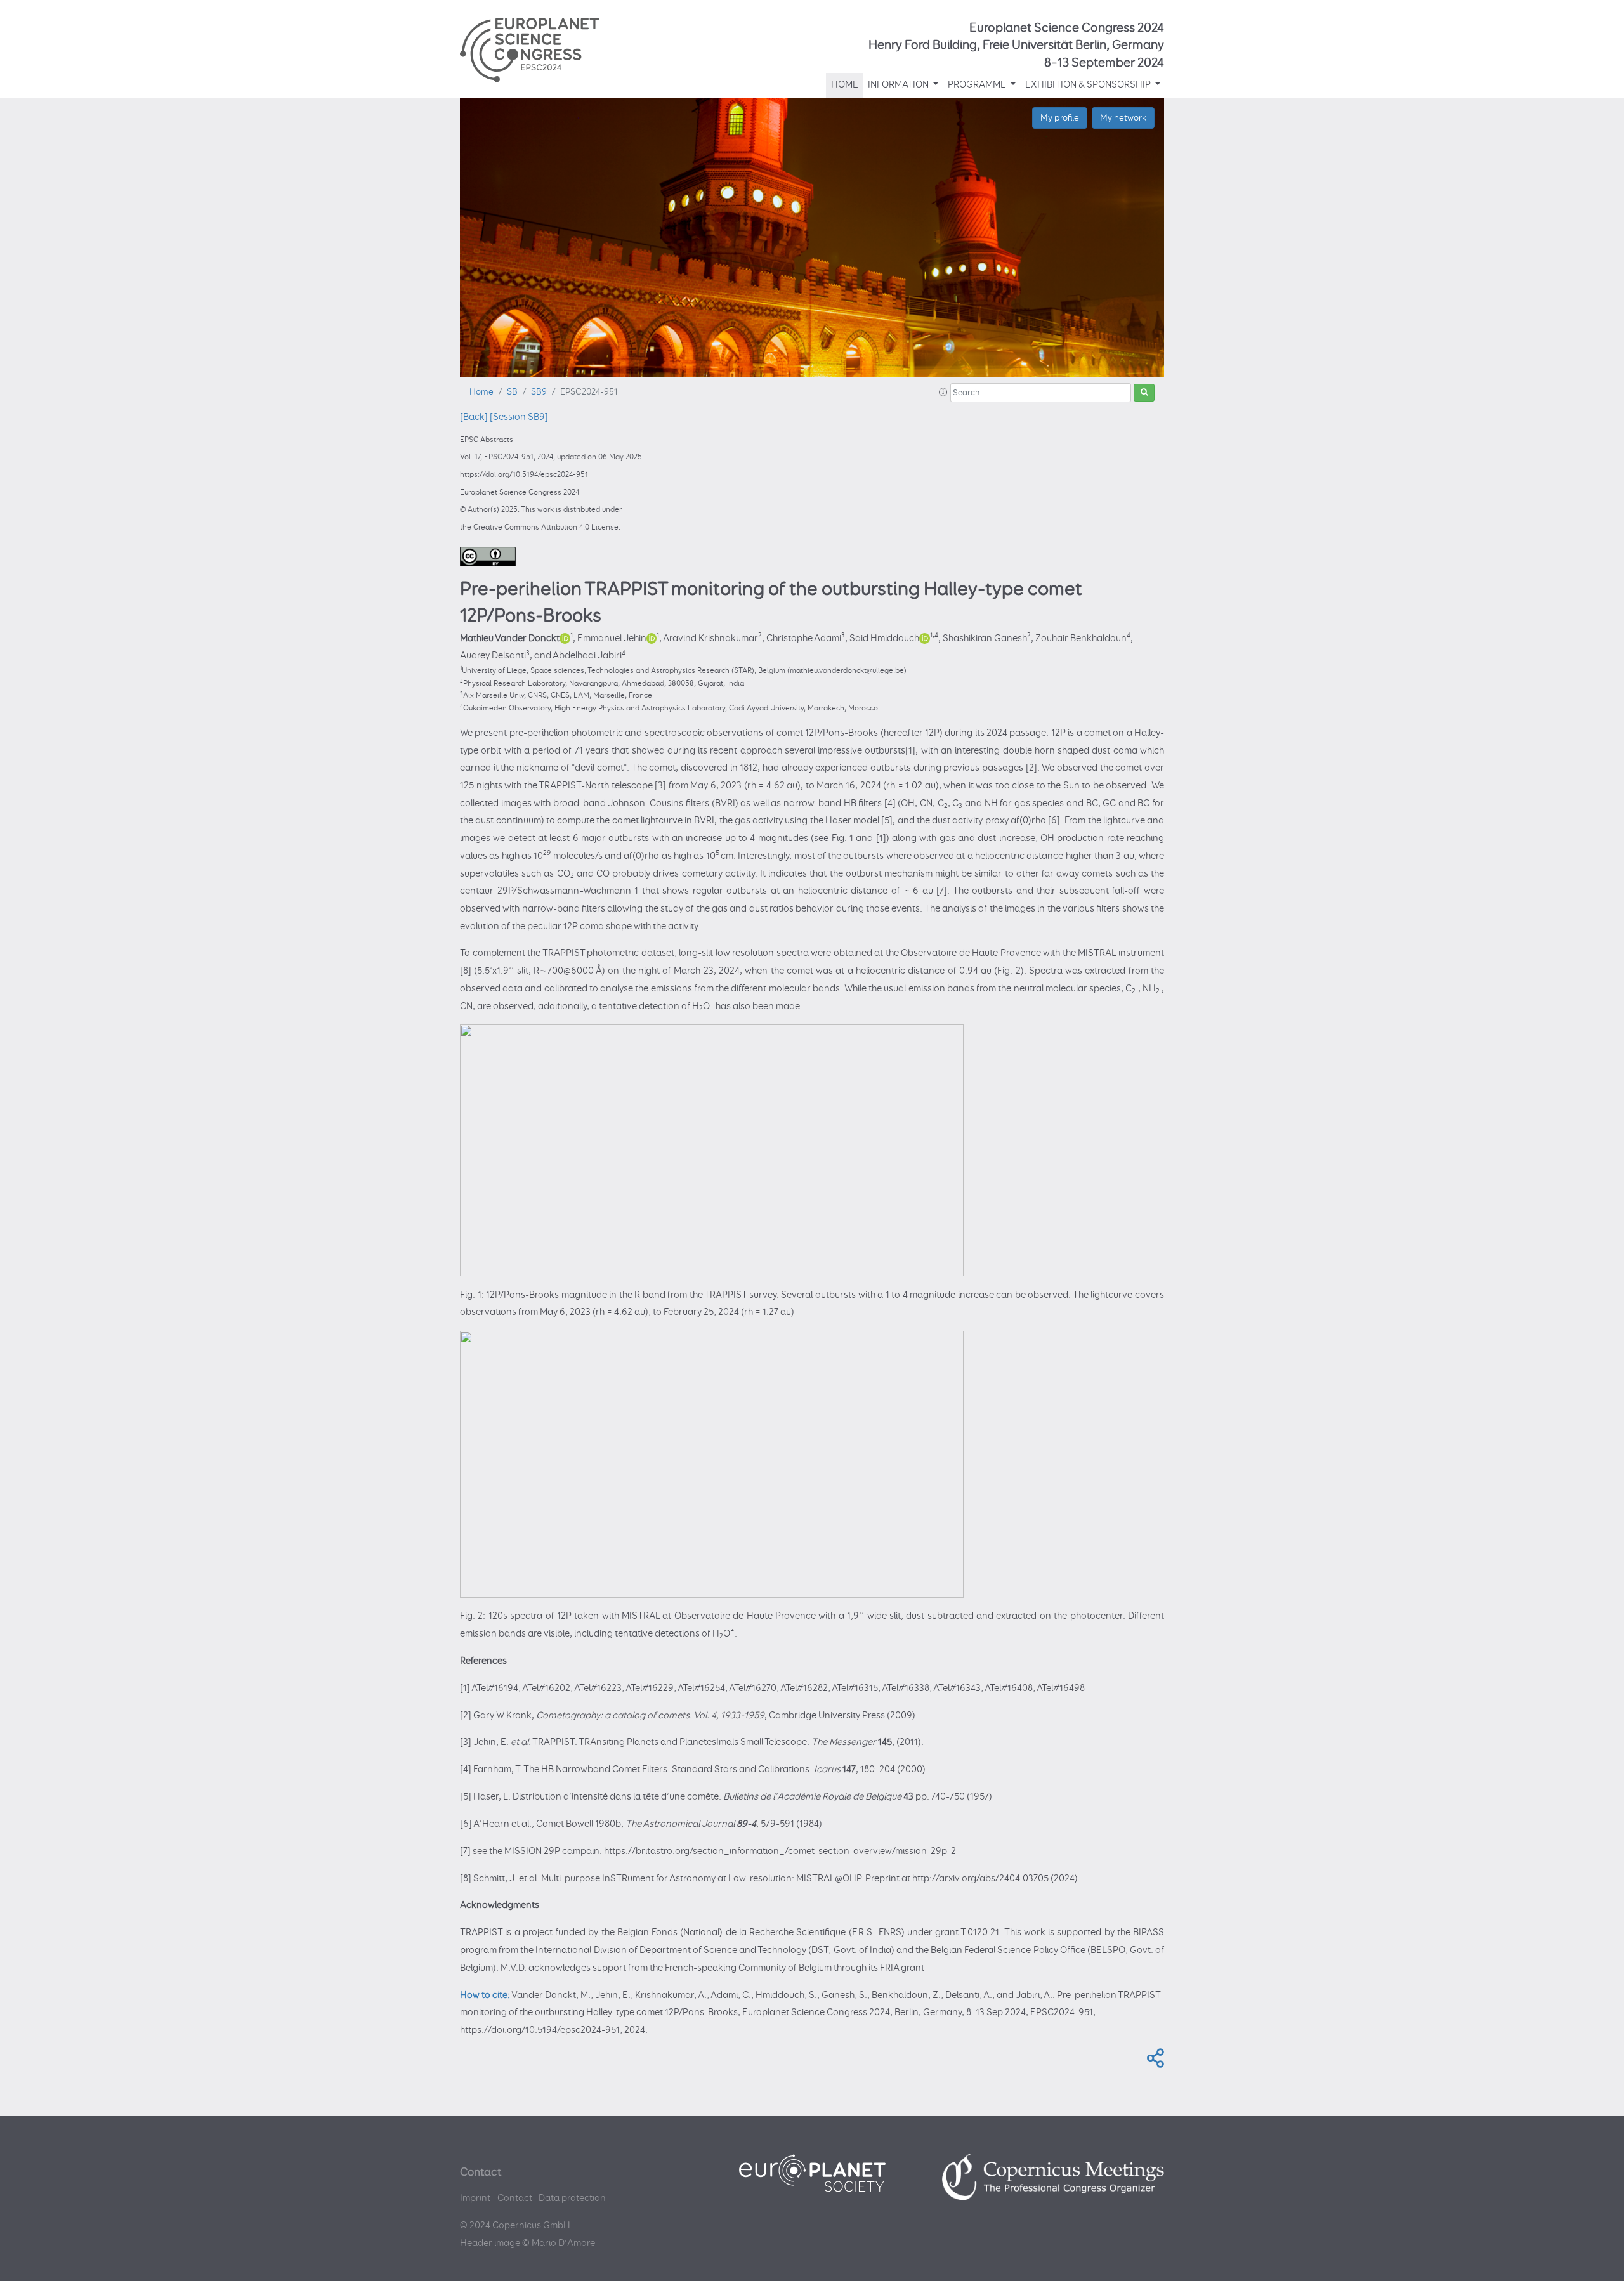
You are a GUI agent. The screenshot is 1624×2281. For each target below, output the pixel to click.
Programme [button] (978, 85)
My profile (1060, 118)
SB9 (539, 392)
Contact (515, 2198)
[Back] (474, 417)
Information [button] (899, 85)
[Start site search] (1144, 393)
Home (845, 85)
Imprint (475, 2198)
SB (512, 392)
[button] (943, 393)
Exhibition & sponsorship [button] (1089, 85)
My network (1123, 118)
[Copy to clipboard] (1153, 2062)
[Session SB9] (519, 417)
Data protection (572, 2198)
